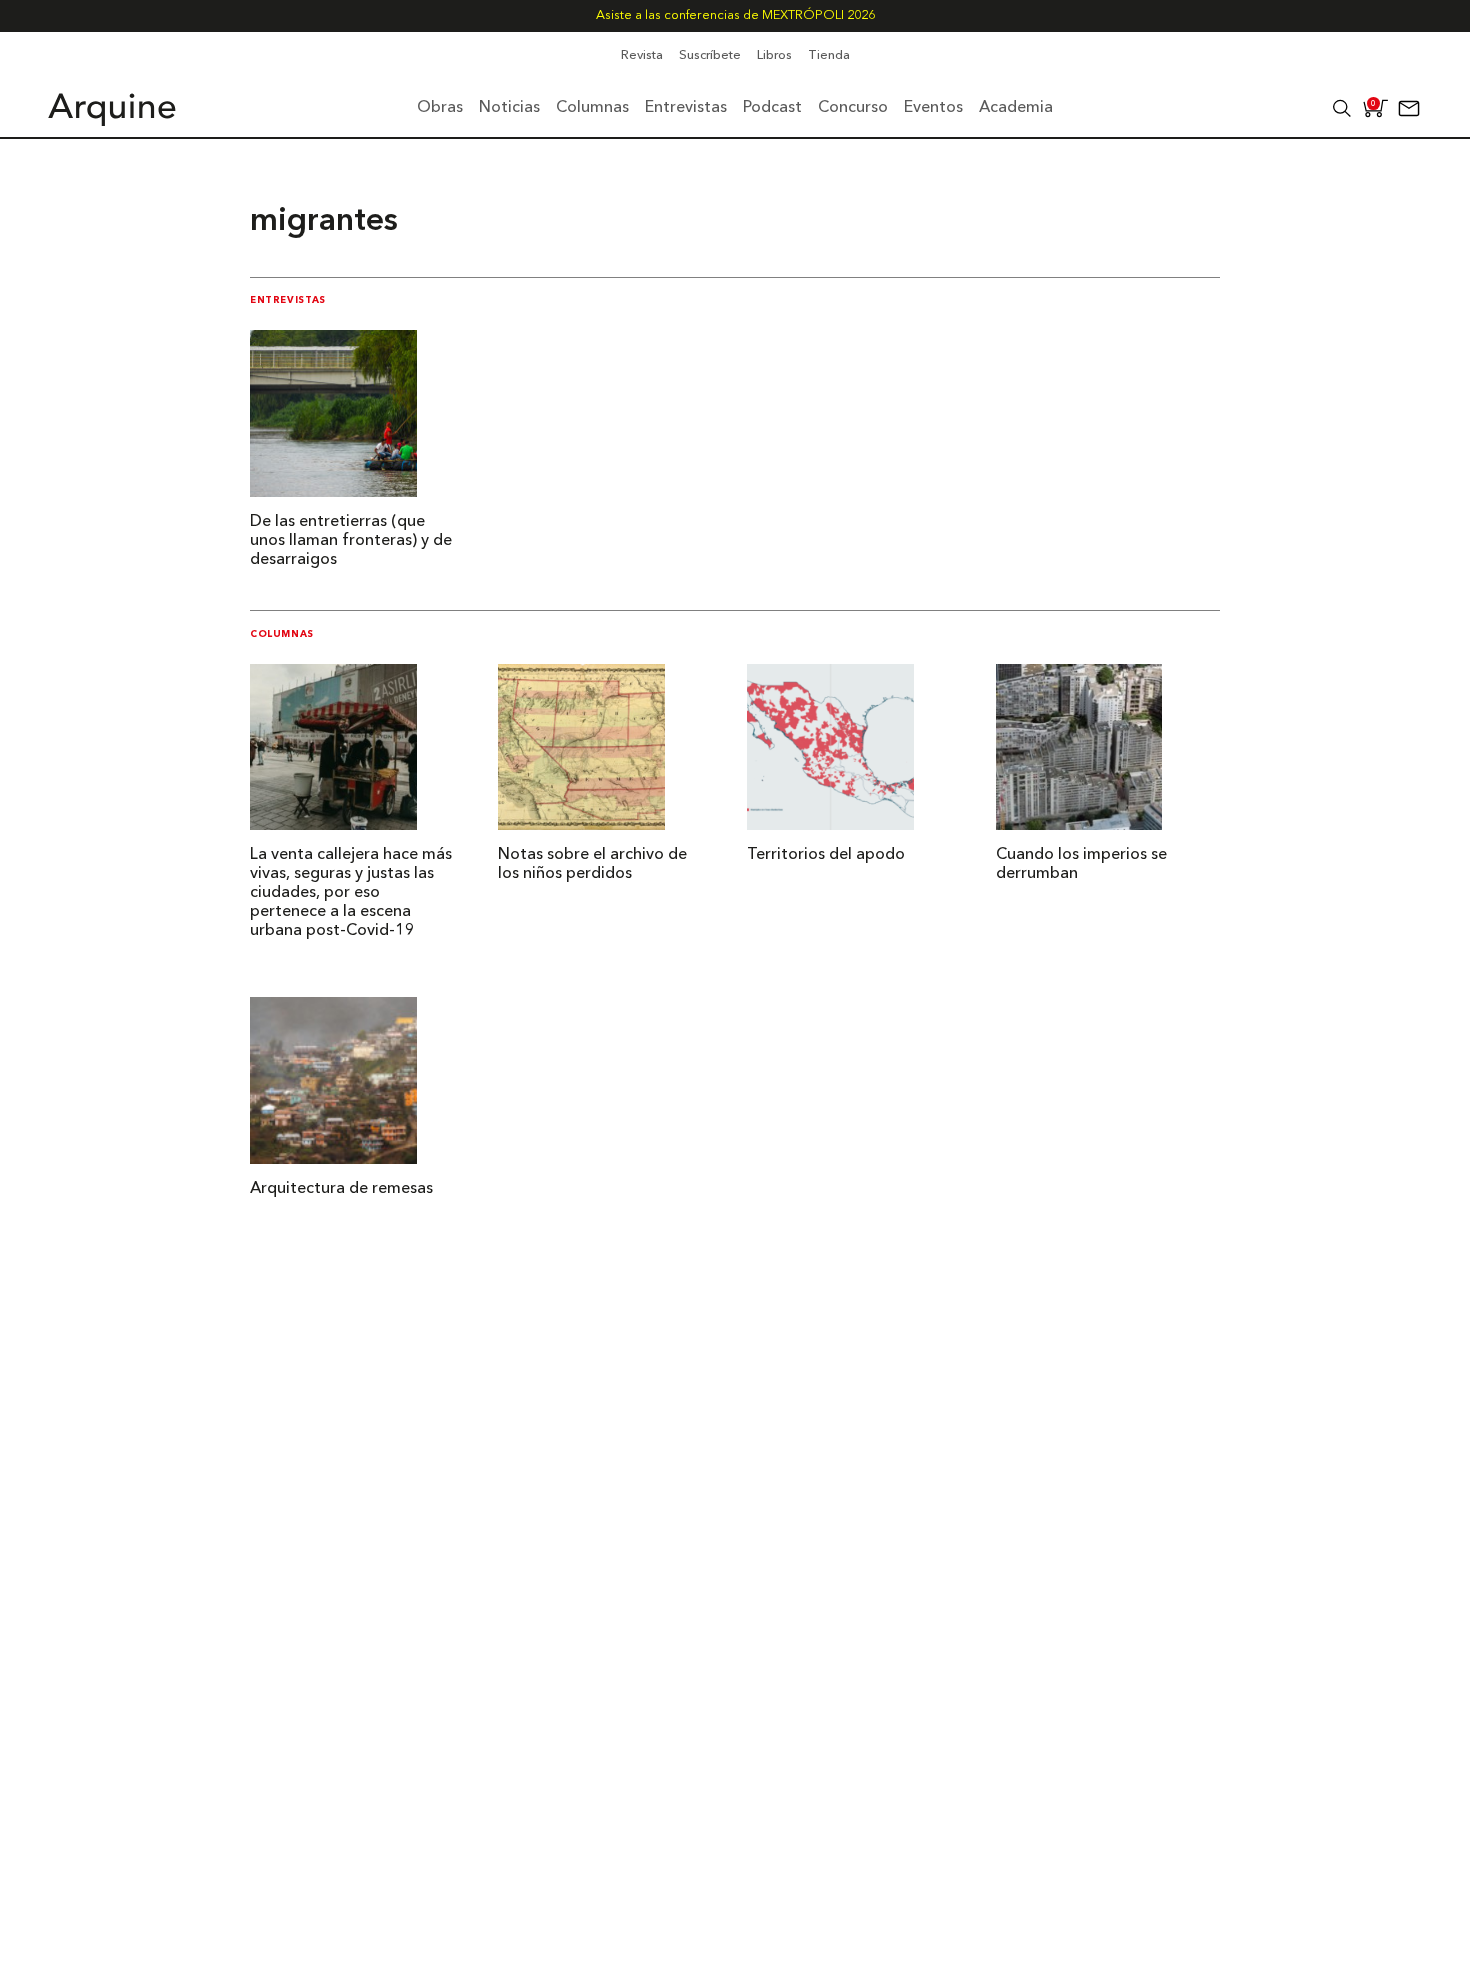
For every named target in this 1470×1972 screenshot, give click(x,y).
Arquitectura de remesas (341, 1189)
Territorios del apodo (826, 855)
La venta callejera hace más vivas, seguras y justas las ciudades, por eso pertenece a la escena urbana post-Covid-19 (351, 893)
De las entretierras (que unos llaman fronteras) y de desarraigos (351, 541)
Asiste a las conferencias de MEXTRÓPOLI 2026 (735, 15)
